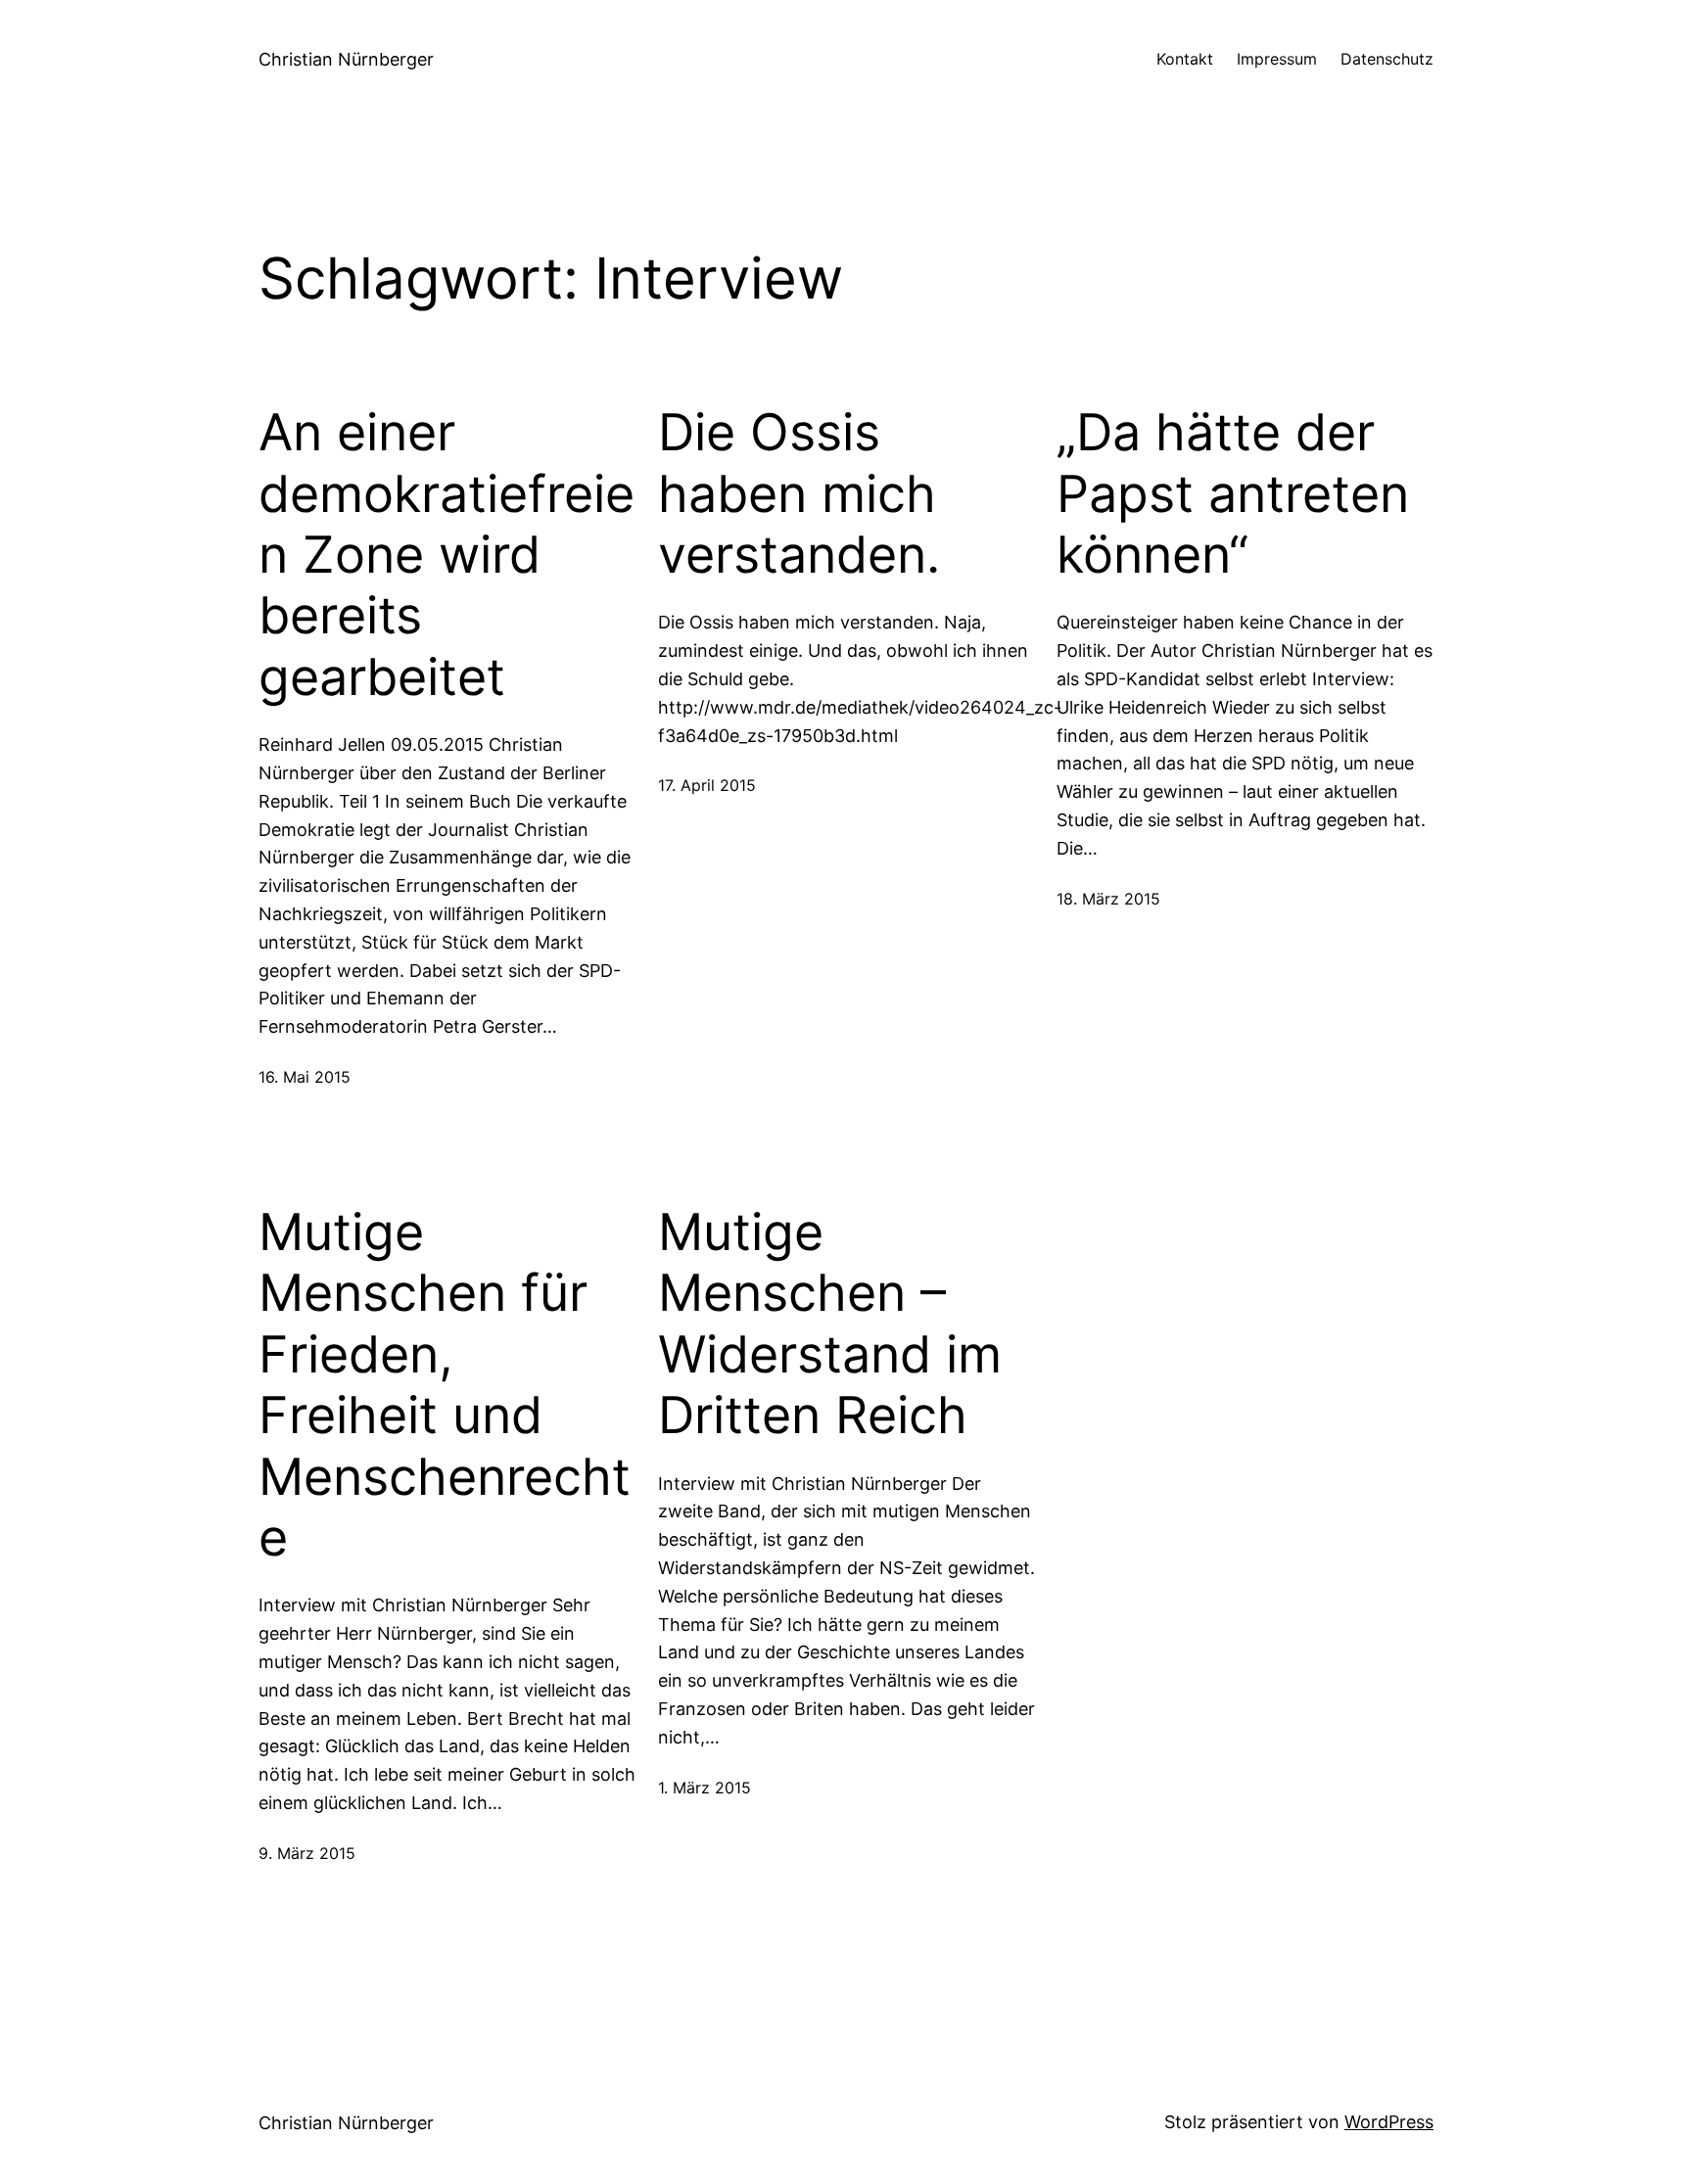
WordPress (1389, 2122)
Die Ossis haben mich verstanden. (799, 494)
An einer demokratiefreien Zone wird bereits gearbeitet (446, 555)
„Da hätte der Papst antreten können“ (1233, 494)
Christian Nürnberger (346, 59)
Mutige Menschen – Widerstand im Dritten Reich (830, 1324)
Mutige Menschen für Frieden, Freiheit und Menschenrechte (445, 1385)
